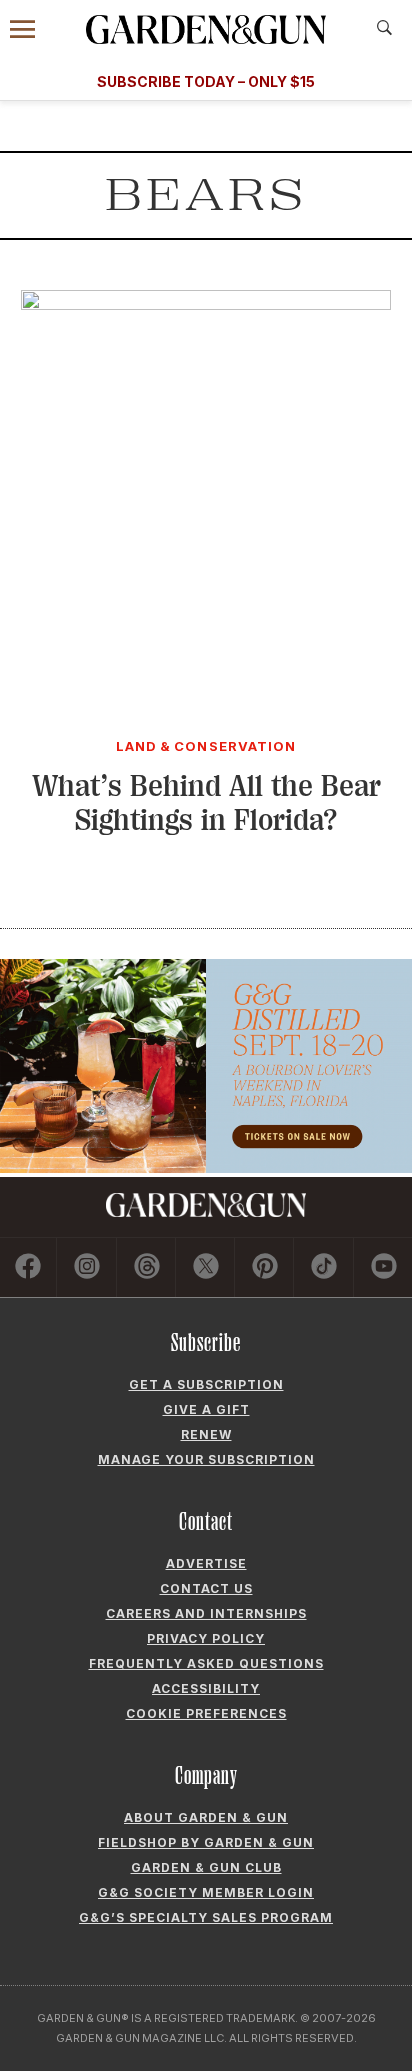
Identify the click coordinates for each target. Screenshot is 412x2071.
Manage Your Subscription (206, 1459)
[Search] (384, 28)
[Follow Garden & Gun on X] (206, 1267)
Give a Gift (206, 1409)
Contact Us (206, 1588)
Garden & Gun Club (206, 1867)
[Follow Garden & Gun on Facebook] (28, 1267)
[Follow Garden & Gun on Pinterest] (265, 1267)
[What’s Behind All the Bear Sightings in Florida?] (206, 304)
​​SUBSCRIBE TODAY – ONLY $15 (206, 81)
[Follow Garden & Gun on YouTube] (384, 1267)
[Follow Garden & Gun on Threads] (147, 1267)
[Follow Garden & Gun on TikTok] (324, 1267)
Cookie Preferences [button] (206, 1713)
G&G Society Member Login (206, 1892)
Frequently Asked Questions (206, 1663)
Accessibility (206, 1688)
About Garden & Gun (206, 1817)
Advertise (206, 1563)
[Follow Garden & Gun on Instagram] (87, 1267)
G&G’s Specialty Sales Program (206, 1917)
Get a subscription (206, 1384)
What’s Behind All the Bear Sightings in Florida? (206, 803)
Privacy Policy (206, 1638)
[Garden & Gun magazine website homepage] (206, 29)
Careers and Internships (206, 1613)
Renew (206, 1434)
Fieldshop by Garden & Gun (206, 1842)
